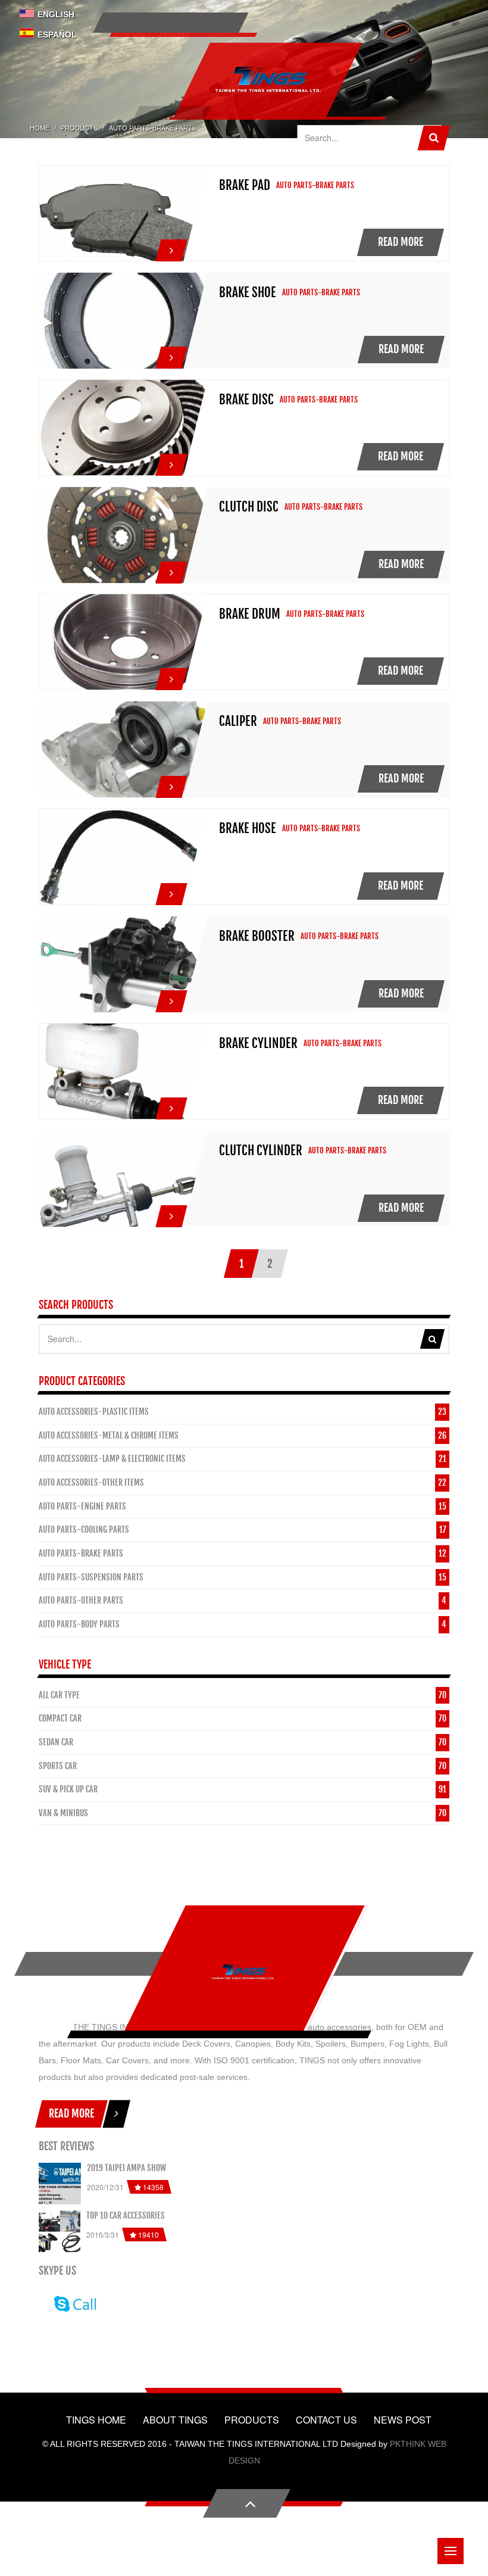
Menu (451, 2551)
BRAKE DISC (246, 400)
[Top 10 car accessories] (60, 2231)
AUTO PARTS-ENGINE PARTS (82, 1506)
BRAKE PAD (245, 185)
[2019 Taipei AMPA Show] (60, 2184)
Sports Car (58, 1766)
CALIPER (238, 721)
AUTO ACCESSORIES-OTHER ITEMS (91, 1482)
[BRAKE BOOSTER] (171, 998)
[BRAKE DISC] (171, 461)
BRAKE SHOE (248, 292)
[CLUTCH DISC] (171, 569)
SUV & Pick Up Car (68, 1789)
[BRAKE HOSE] (171, 891)
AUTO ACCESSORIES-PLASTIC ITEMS (94, 1412)
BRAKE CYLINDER (258, 1043)
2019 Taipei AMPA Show (126, 2168)
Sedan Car (56, 1742)
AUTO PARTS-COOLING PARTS (84, 1529)
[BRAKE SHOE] (171, 354)
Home (40, 127)
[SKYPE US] (73, 2303)
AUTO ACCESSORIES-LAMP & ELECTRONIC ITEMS (112, 1459)
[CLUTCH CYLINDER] (171, 1213)
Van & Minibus (63, 1813)
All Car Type (59, 1695)
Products (79, 127)
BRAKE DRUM (250, 614)
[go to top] (247, 2503)
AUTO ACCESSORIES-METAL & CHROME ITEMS (109, 1435)
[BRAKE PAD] (171, 247)
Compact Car (60, 1718)
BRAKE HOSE (248, 828)
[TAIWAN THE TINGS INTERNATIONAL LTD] (243, 1972)
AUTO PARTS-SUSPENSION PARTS (91, 1577)
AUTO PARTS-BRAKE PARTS (81, 1553)
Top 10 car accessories (126, 2215)
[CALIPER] (171, 784)
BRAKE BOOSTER (257, 936)
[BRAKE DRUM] (171, 676)
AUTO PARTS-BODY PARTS (79, 1624)
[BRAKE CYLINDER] (171, 1105)
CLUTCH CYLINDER (261, 1150)
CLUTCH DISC (249, 507)
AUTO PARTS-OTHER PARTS (81, 1600)
